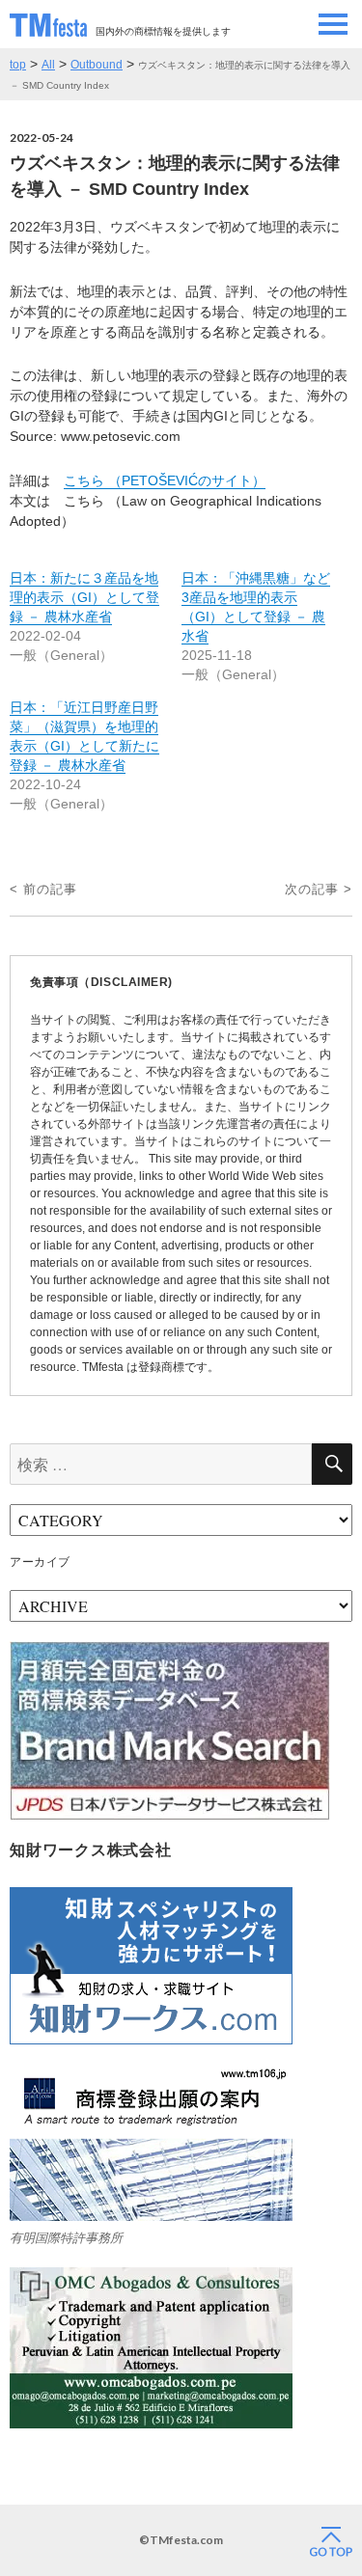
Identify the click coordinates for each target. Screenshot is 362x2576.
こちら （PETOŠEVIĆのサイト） (165, 480)
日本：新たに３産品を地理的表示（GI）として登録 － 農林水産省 (84, 597)
